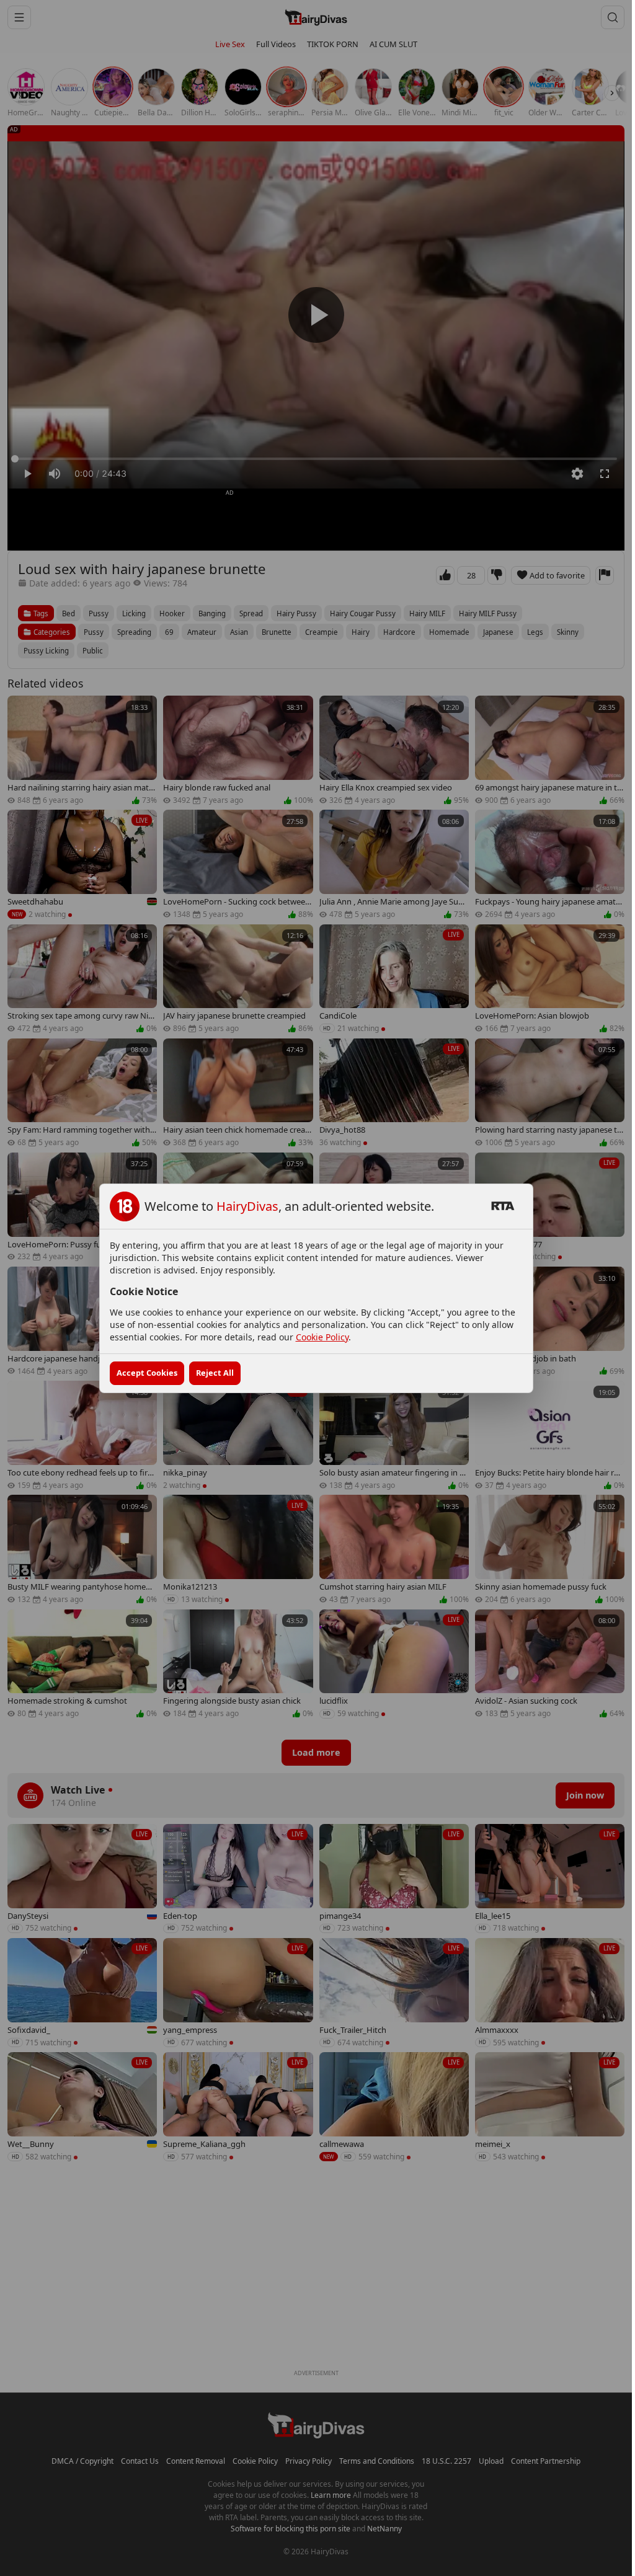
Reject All (215, 1373)
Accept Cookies (147, 1373)
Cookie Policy (322, 1337)
